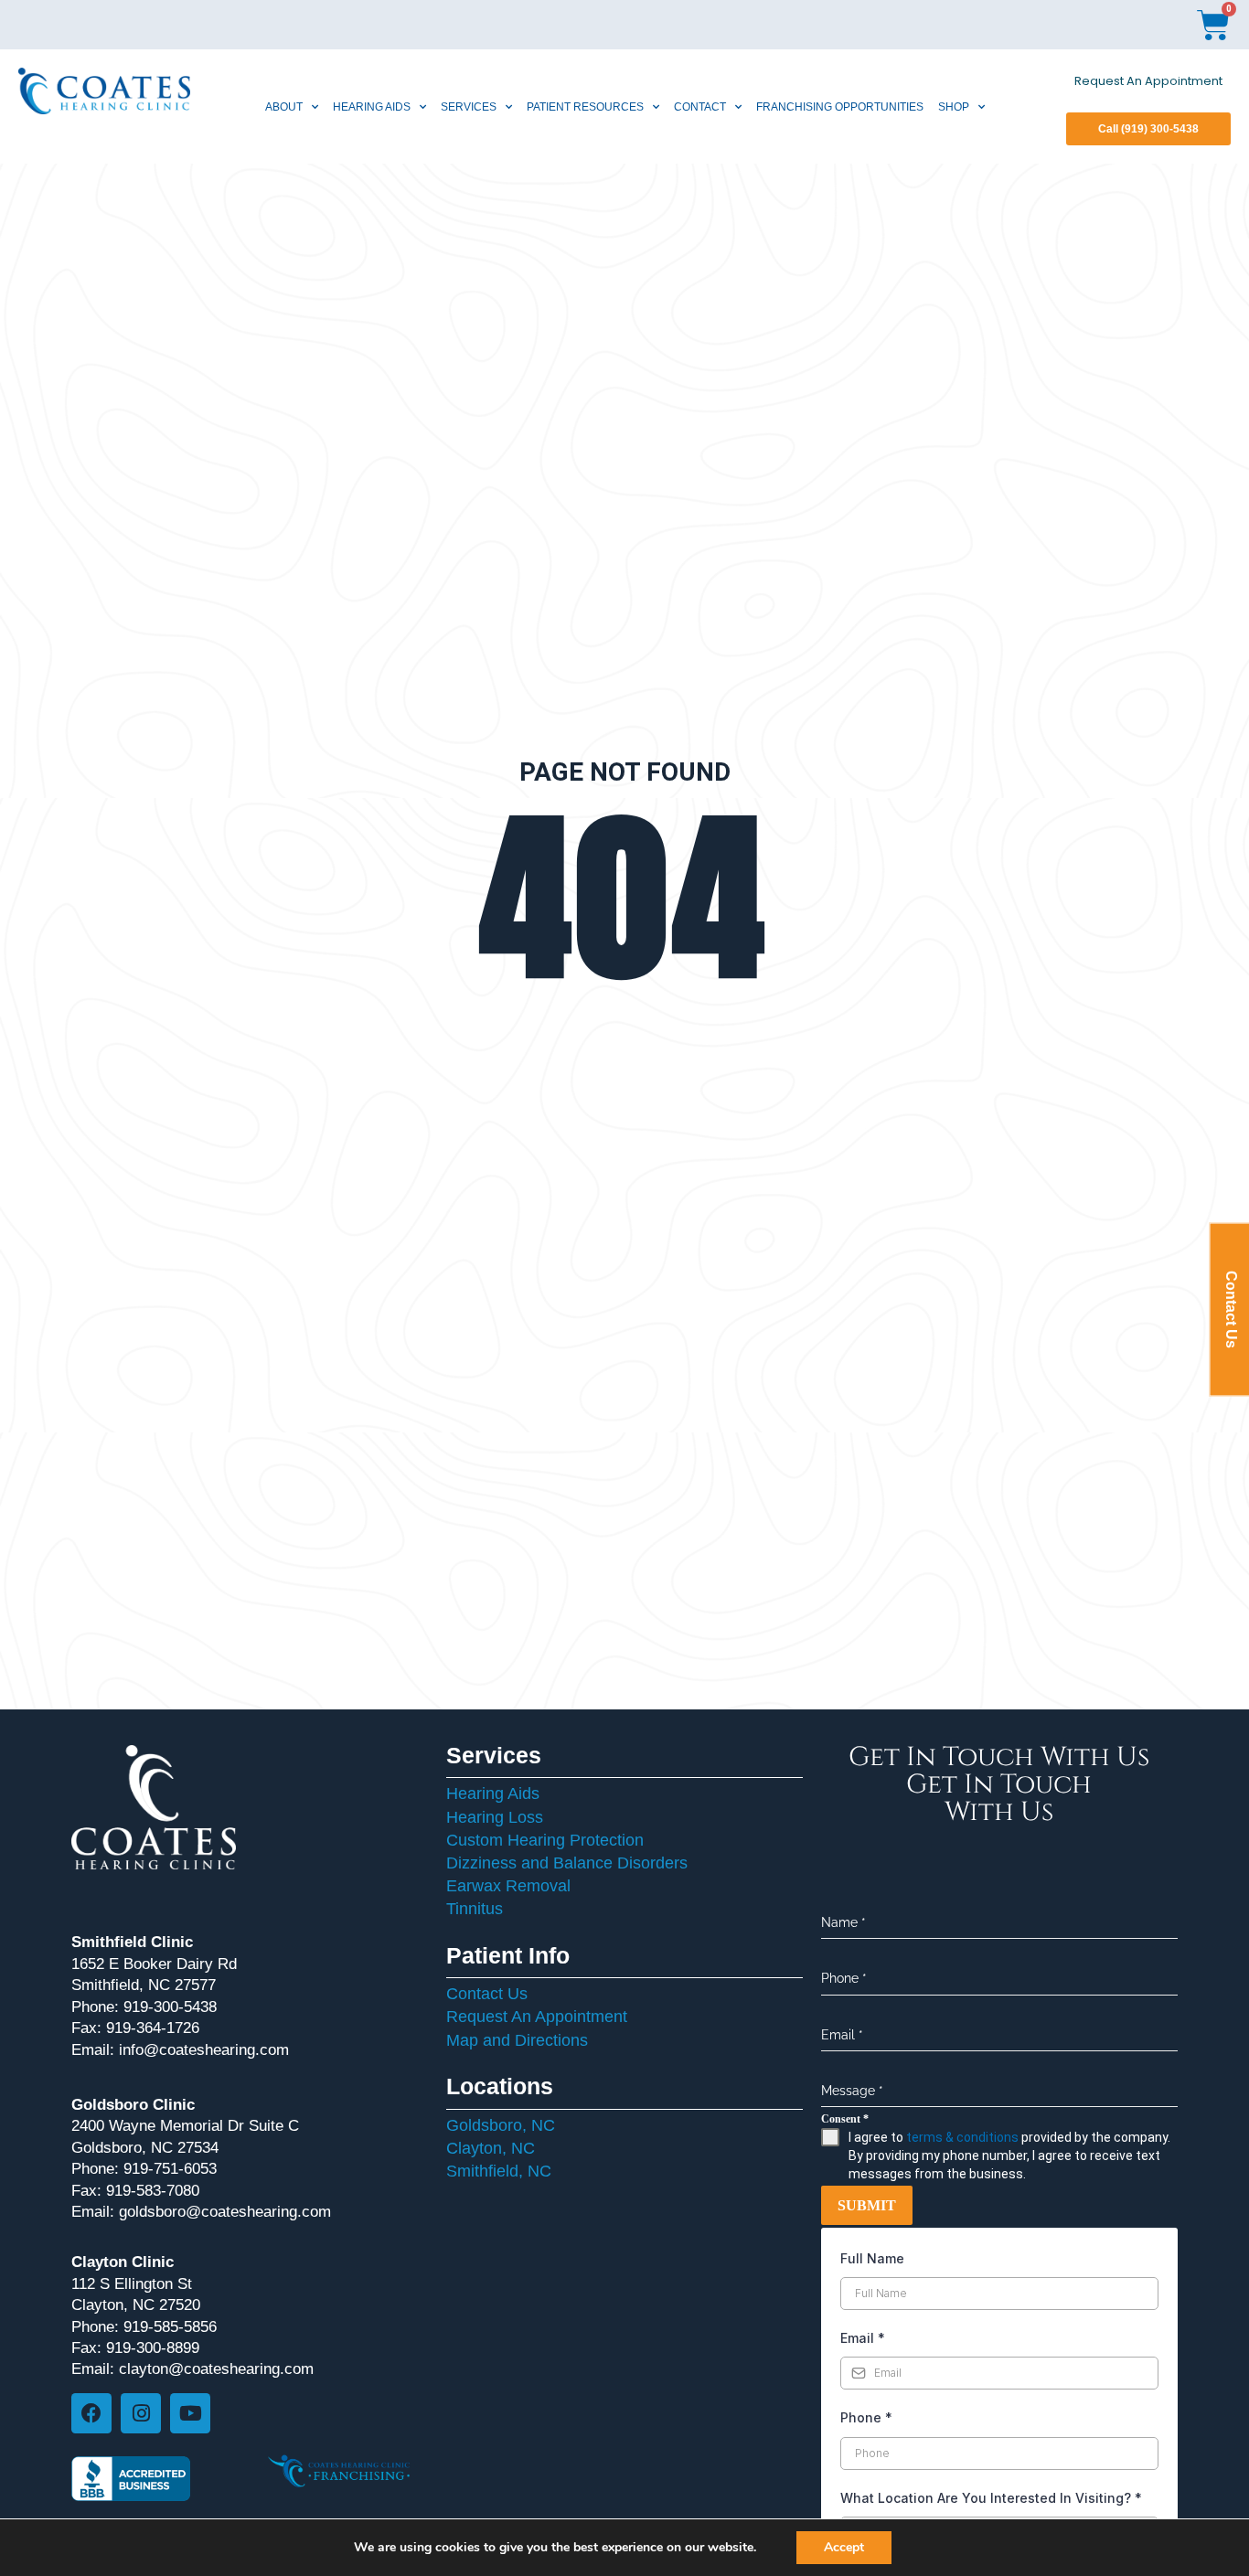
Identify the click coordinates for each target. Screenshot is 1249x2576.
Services (469, 107)
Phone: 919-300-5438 (144, 2007)
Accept (844, 2547)
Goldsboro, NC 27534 (145, 2148)
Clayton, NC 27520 (136, 2305)
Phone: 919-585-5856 (144, 2327)
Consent (845, 2119)
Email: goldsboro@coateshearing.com (201, 2212)
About (284, 107)
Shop (954, 107)
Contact (700, 107)
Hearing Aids (372, 107)
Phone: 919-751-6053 (144, 2169)
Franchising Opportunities (840, 107)
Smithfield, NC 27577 (144, 1985)
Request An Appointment (1148, 81)
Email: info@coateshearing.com (180, 2050)
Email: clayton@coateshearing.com (192, 2369)
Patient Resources (585, 107)
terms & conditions (962, 2137)
